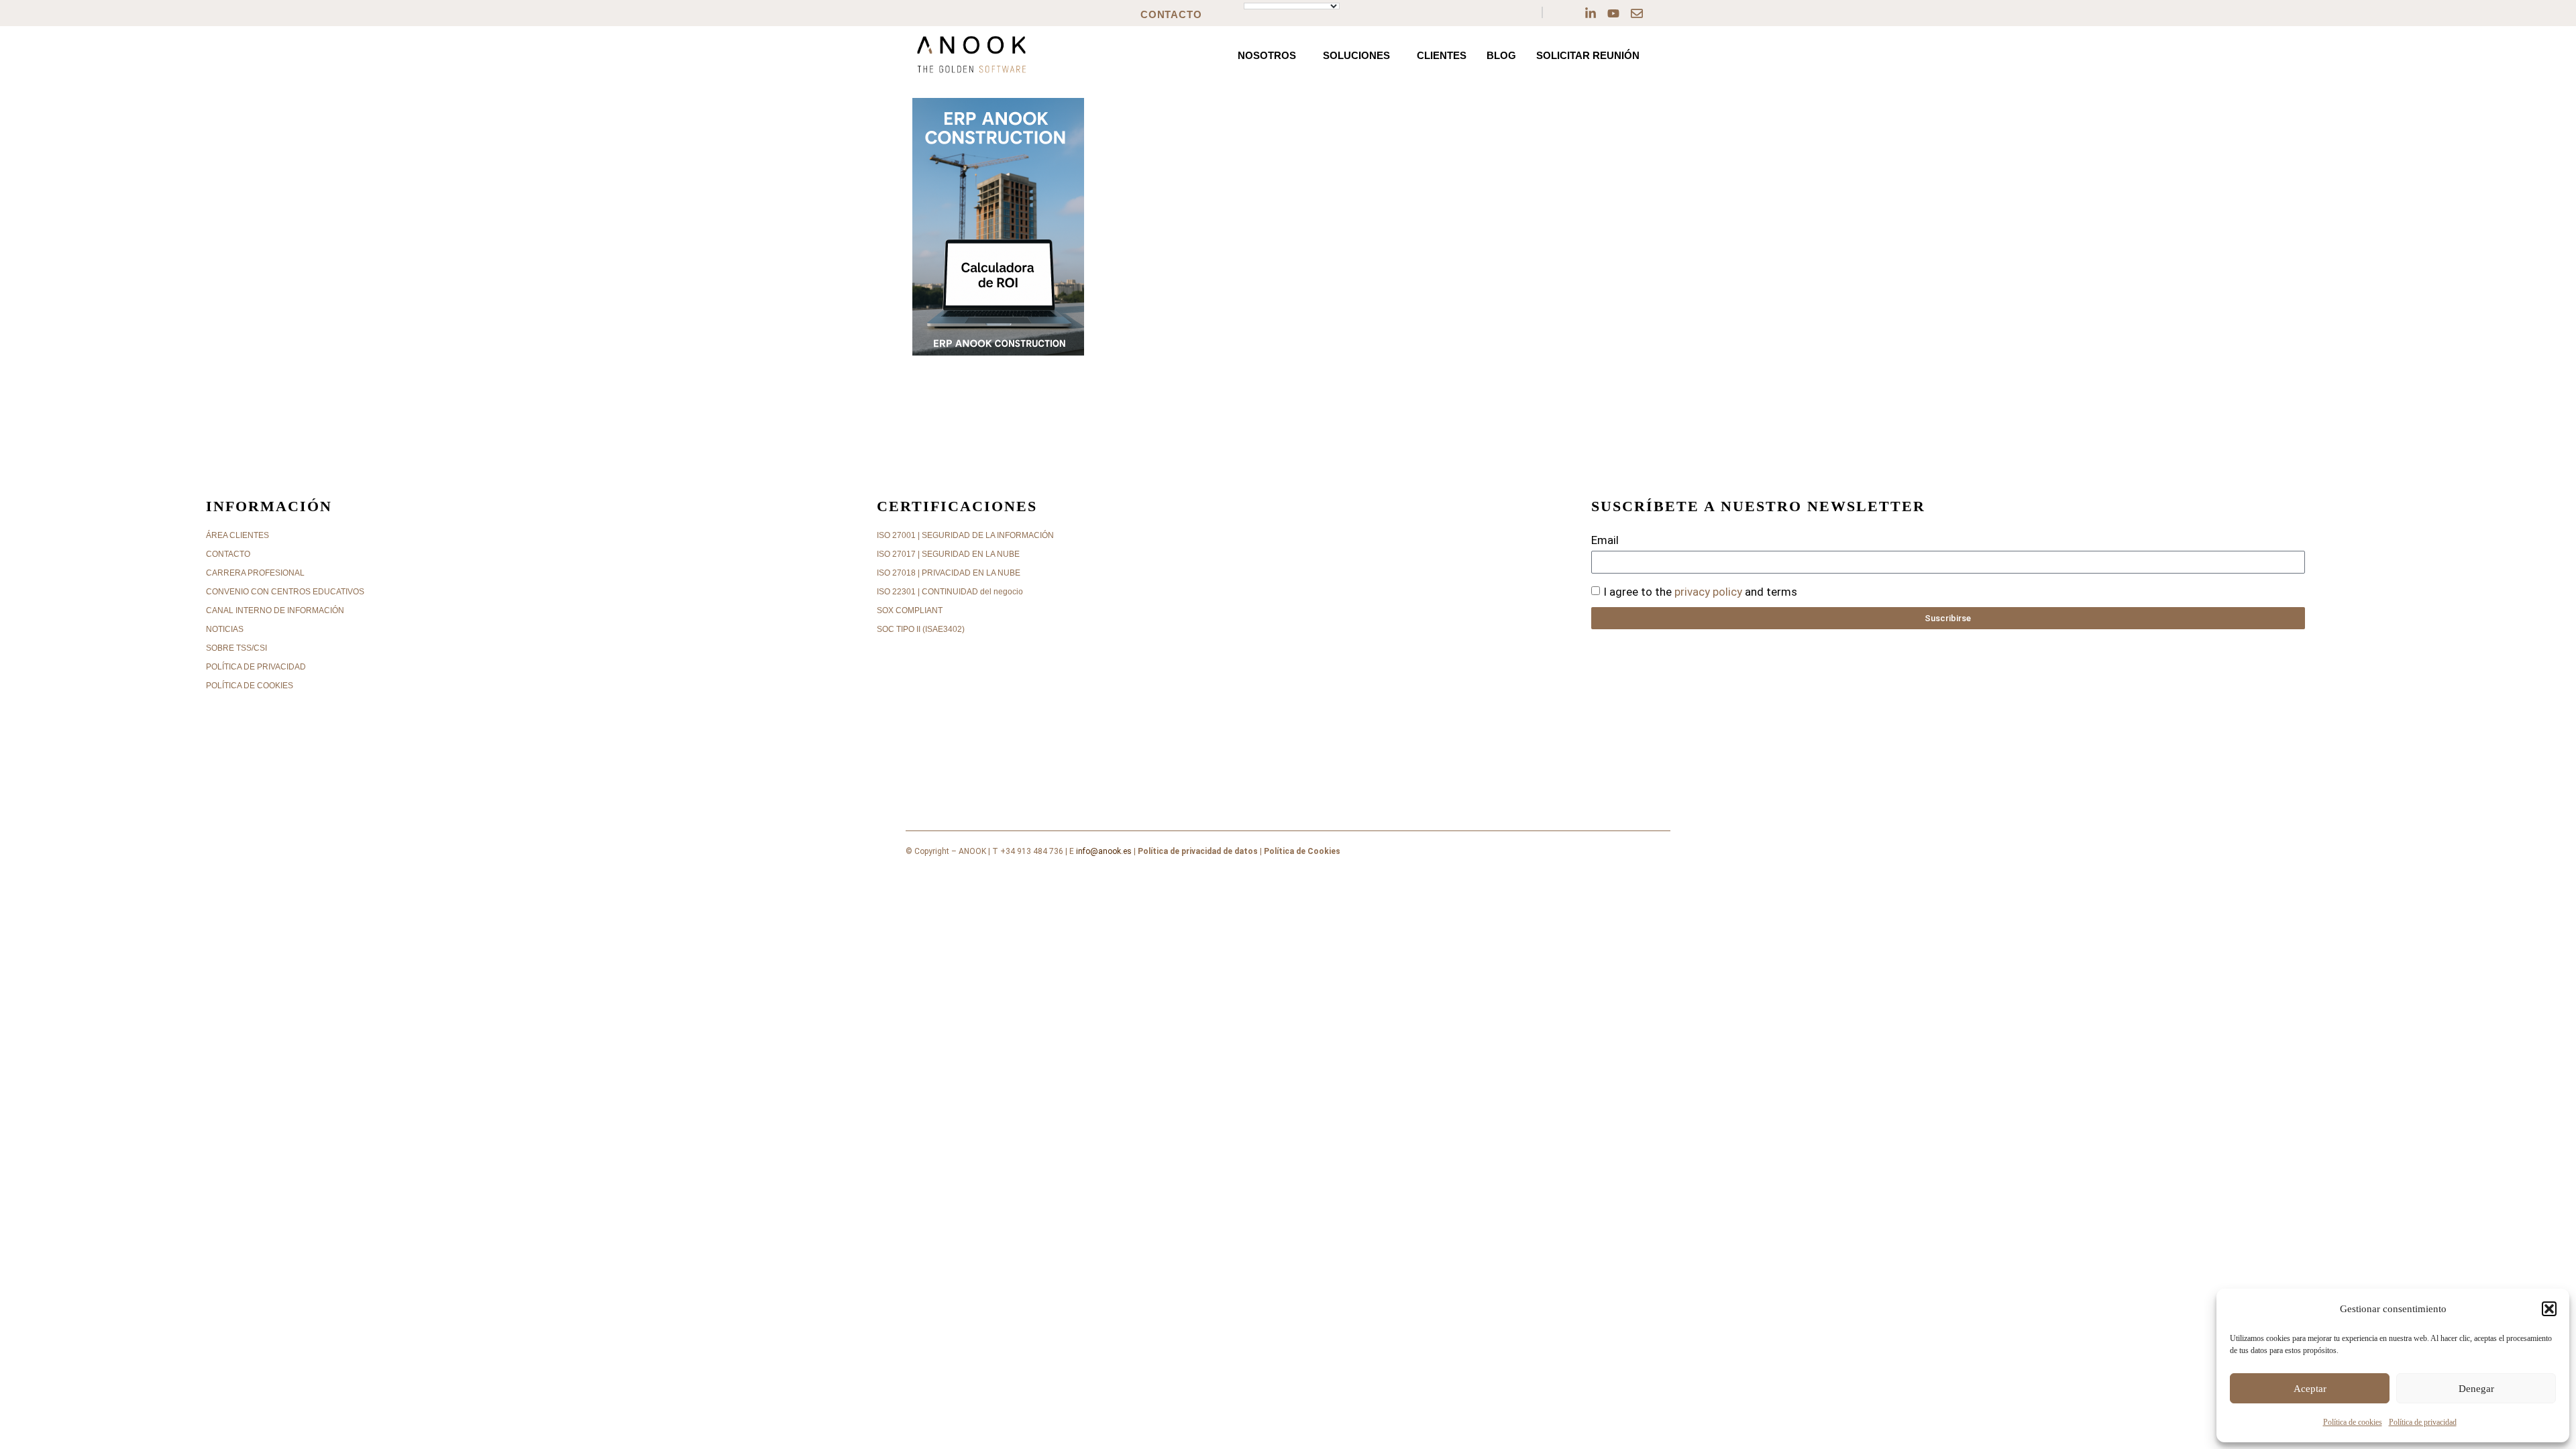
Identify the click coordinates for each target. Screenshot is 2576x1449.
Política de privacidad (2423, 1422)
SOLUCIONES (1356, 55)
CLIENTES (1442, 55)
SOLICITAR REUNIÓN (1588, 55)
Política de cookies (2353, 1422)
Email (1605, 540)
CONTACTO (1171, 14)
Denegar (2476, 1389)
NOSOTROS (1267, 55)
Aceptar (2310, 1389)
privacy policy (1708, 592)
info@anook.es (1104, 851)
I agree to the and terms (1700, 592)
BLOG (1501, 55)
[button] (2549, 1309)
